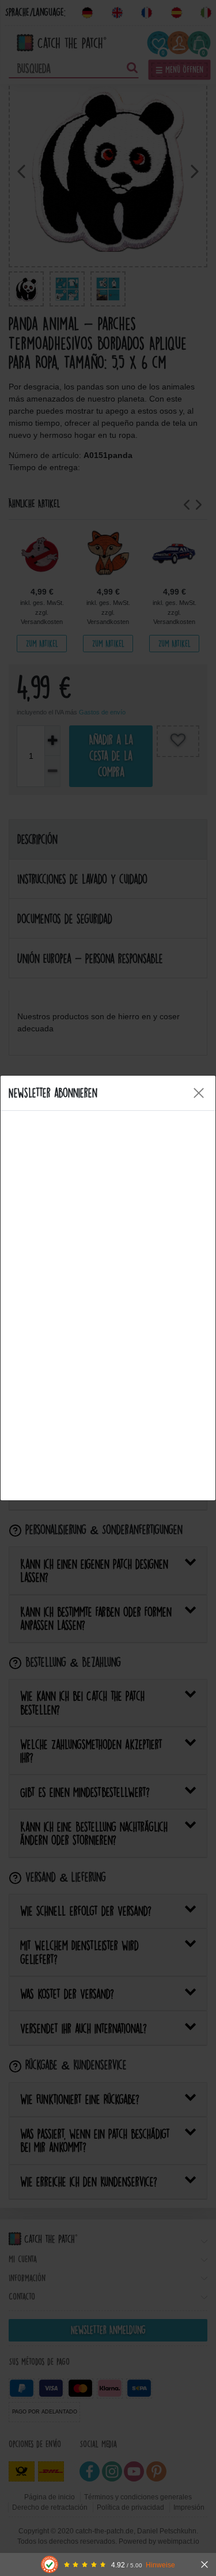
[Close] (199, 1093)
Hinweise (160, 2565)
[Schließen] (204, 2564)
